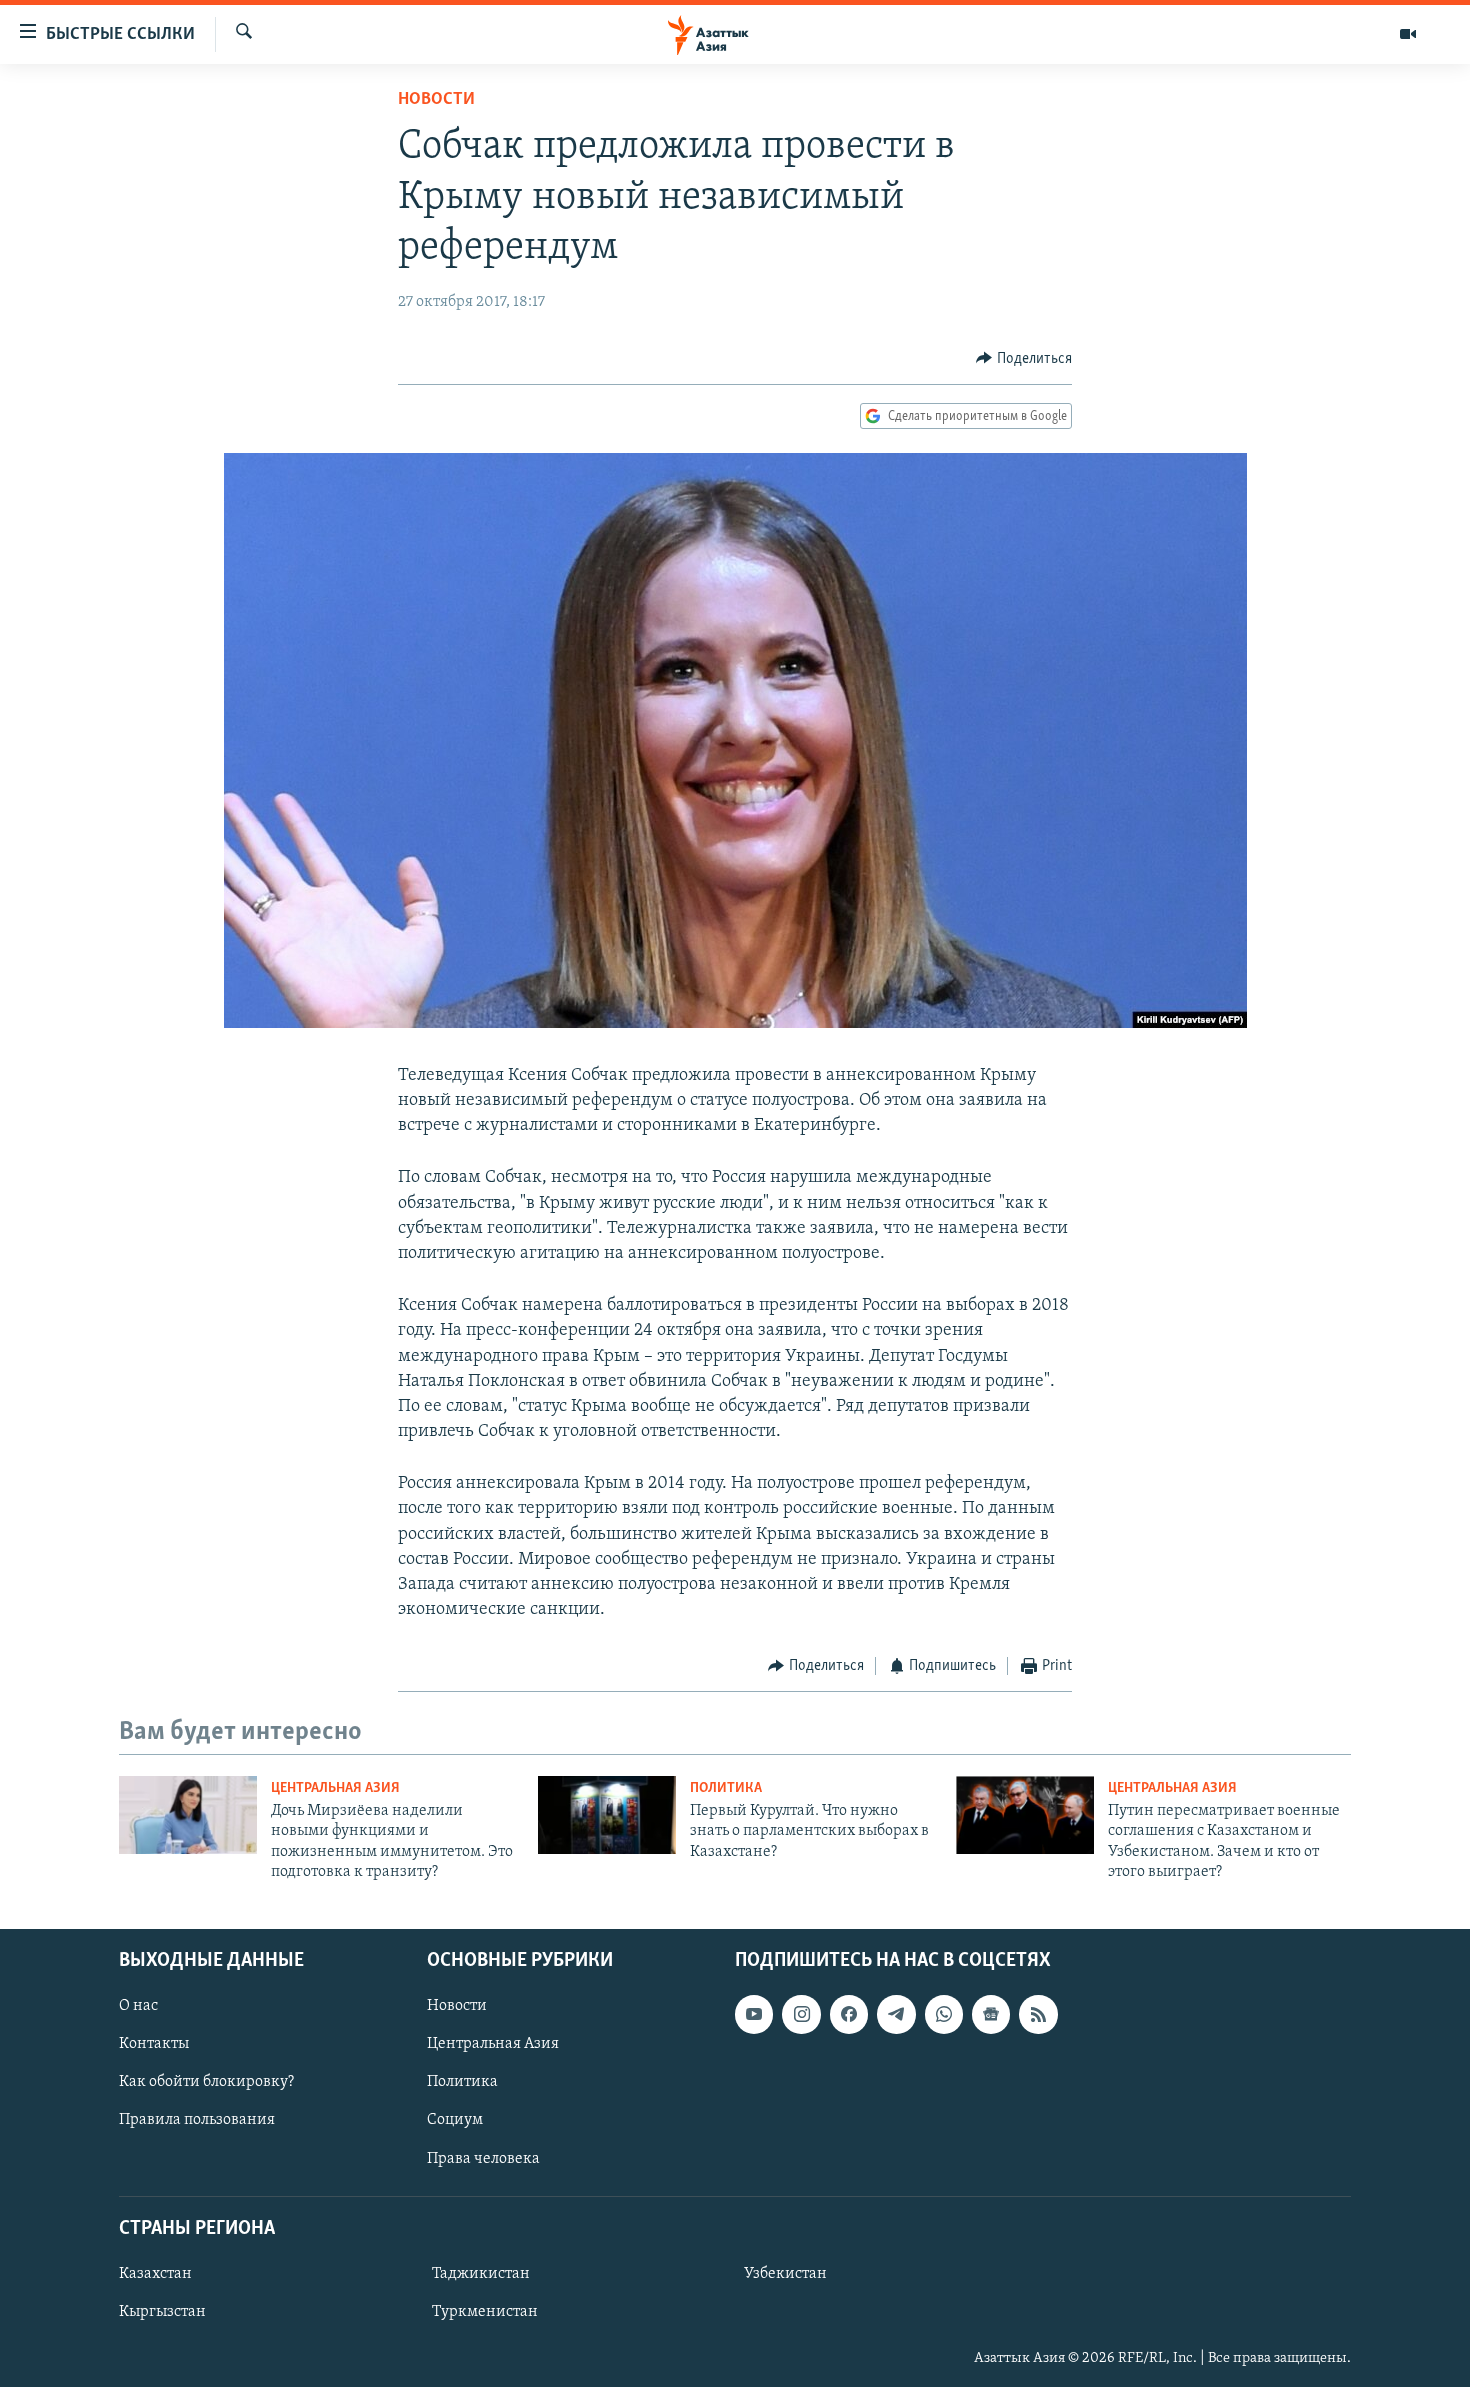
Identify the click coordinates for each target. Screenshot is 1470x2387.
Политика (726, 1788)
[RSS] (1038, 2014)
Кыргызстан (162, 2311)
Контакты (154, 2044)
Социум (455, 2120)
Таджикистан (481, 2273)
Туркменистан (485, 2311)
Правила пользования (197, 2120)
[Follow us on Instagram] (801, 2014)
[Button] (1024, 359)
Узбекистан (785, 2273)
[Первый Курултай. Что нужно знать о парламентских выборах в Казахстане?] (607, 1815)
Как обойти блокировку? (206, 2082)
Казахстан (155, 2273)
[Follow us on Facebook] (849, 2014)
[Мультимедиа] (1408, 34)
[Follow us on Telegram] (896, 2014)
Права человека (483, 2158)
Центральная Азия (335, 1788)
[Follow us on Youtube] (754, 2014)
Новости (436, 100)
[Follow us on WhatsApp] (944, 2014)
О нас (138, 2006)
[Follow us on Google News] (991, 2014)
